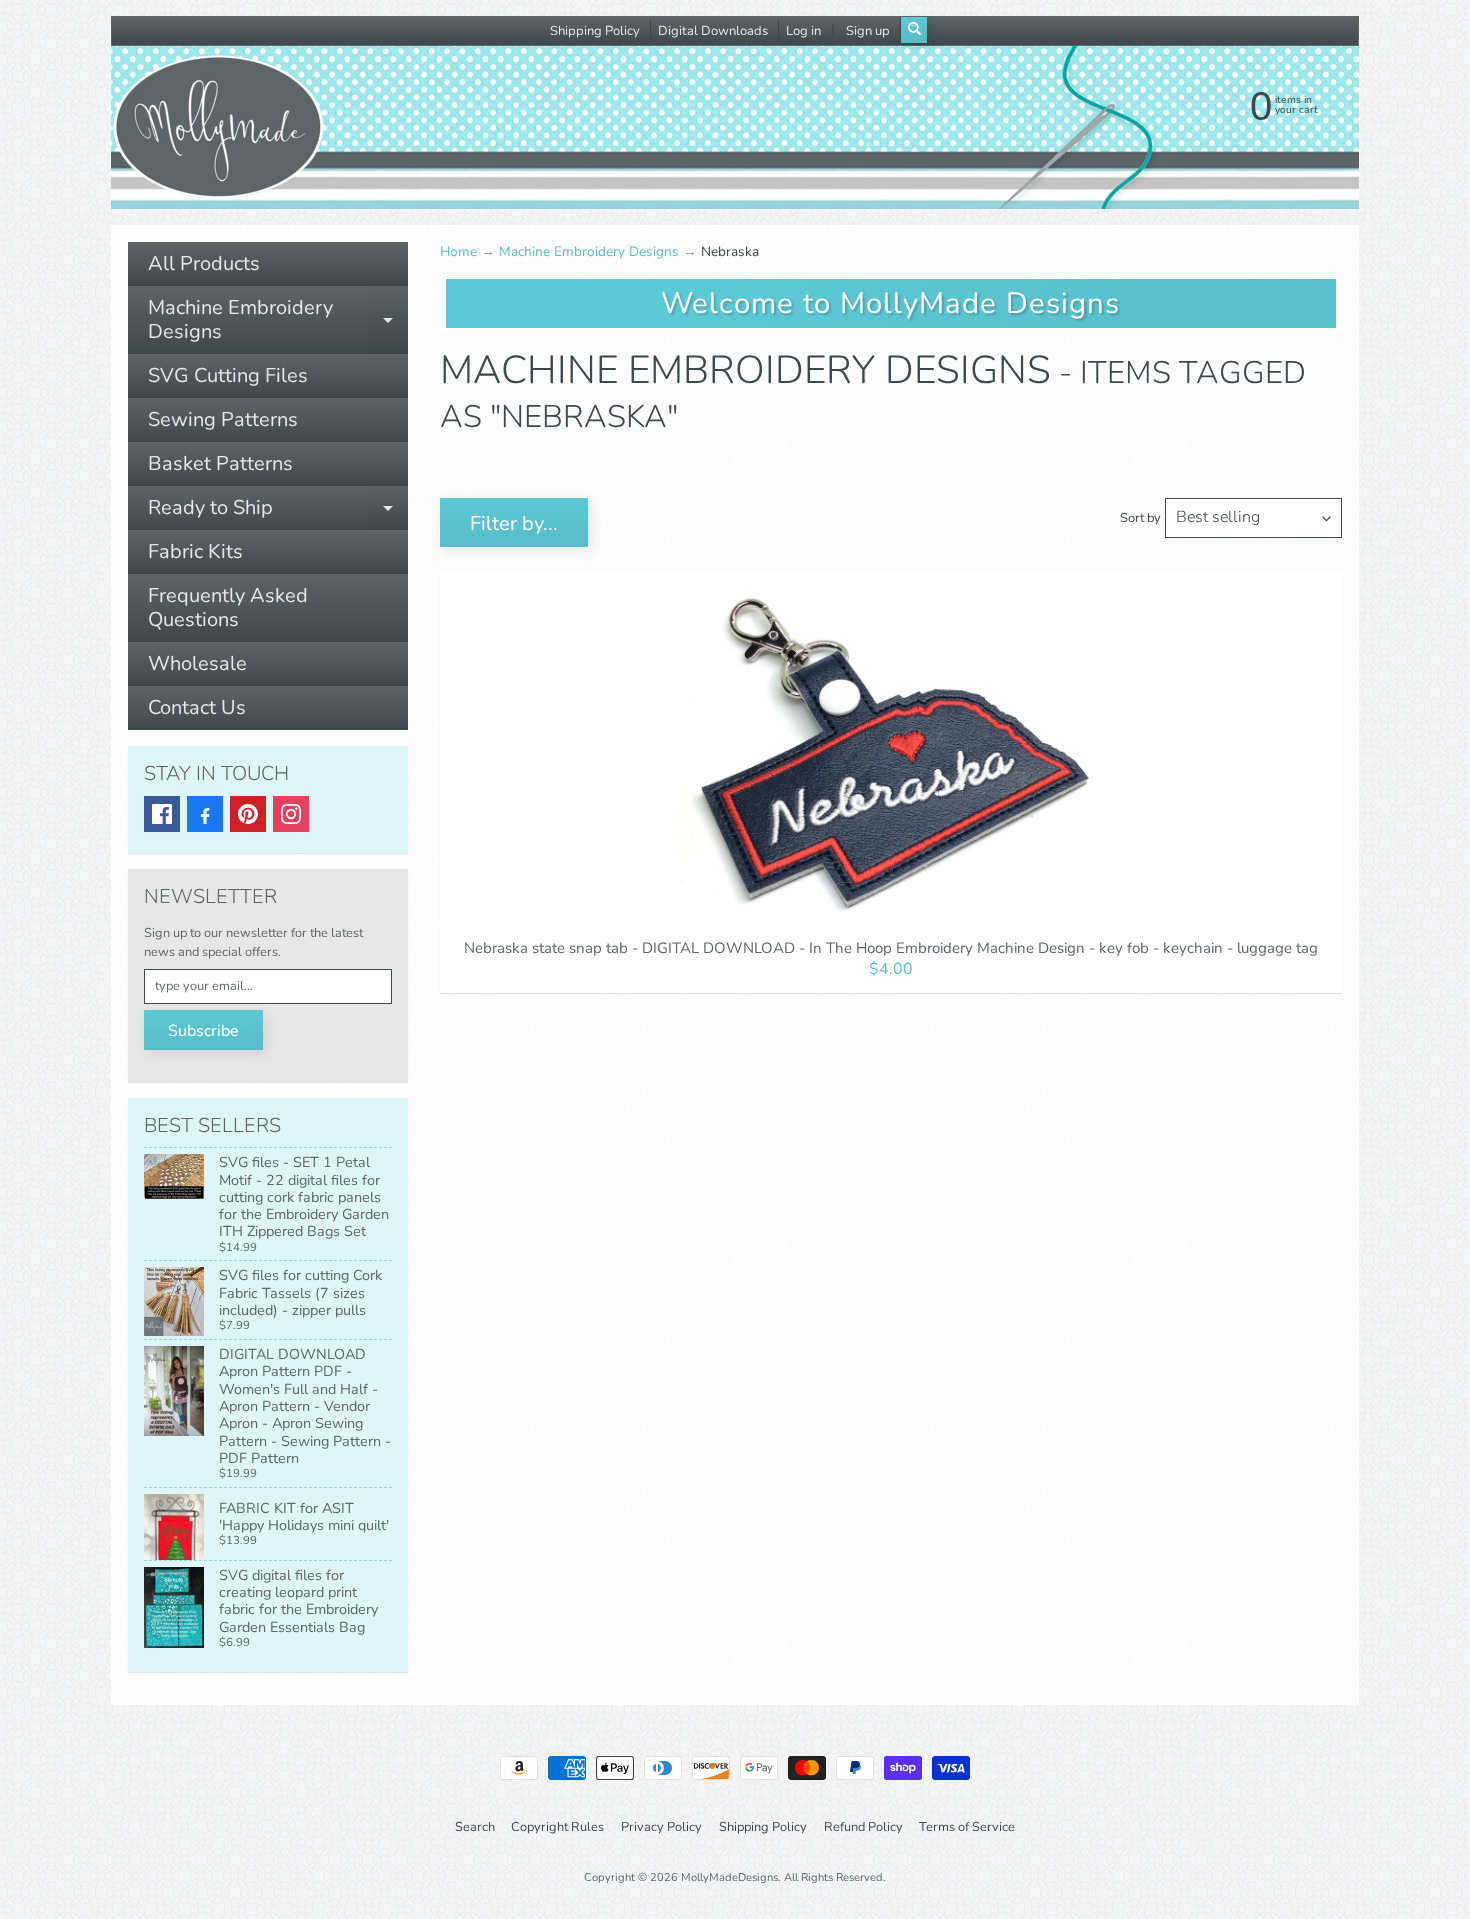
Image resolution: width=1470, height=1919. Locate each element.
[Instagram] (291, 814)
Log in (803, 31)
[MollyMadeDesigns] (218, 127)
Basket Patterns (220, 463)
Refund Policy (863, 1827)
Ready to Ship (278, 512)
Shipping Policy (595, 31)
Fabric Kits (195, 551)
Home (458, 251)
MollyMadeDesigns (729, 1877)
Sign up (868, 31)
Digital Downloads (713, 31)
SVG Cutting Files (228, 375)
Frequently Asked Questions (228, 607)
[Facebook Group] (205, 814)
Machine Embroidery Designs (278, 321)
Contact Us (197, 707)
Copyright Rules (557, 1827)
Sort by (1140, 518)
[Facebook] (162, 814)
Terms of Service (967, 1827)
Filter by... (514, 523)
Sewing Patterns (223, 419)
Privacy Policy (661, 1827)
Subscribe (203, 1031)
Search (475, 1827)
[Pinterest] (248, 814)
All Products (204, 263)
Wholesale (197, 663)
